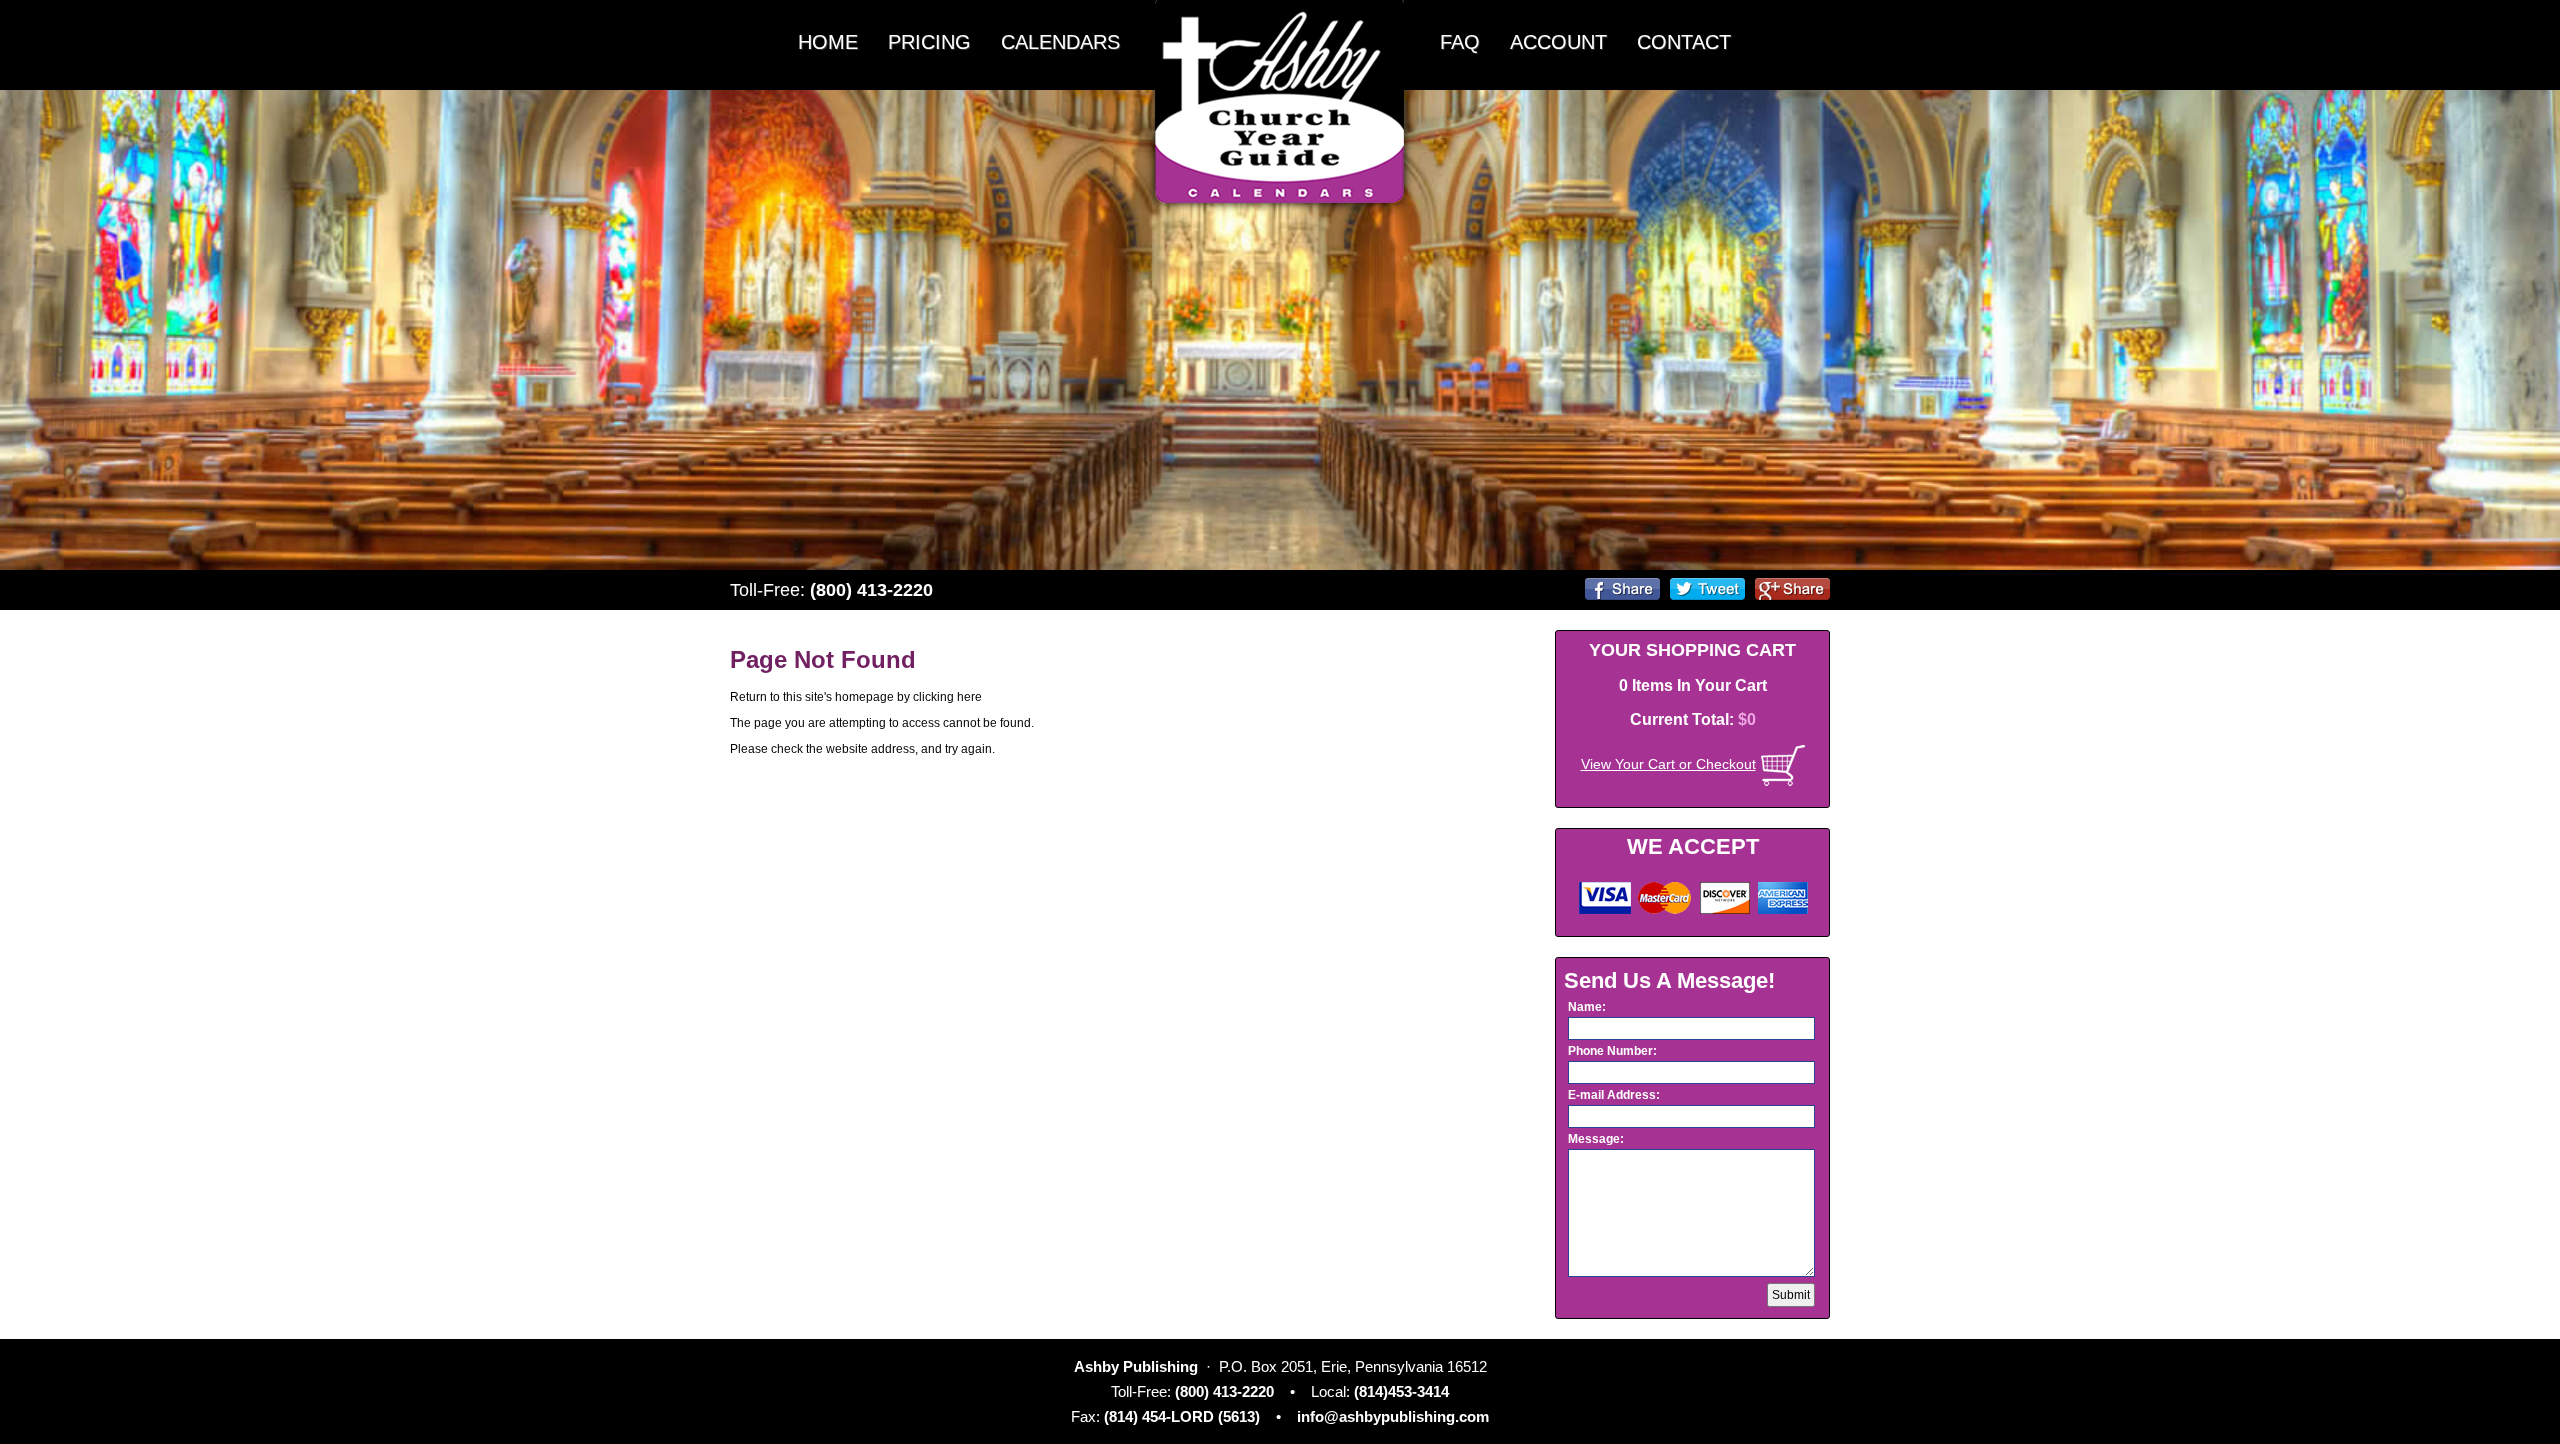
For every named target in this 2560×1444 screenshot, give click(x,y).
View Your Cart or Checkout (1668, 764)
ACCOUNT (1558, 42)
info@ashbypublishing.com (1393, 1416)
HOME (828, 42)
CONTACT (1684, 42)
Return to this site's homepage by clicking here (856, 697)
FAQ (1460, 42)
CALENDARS (1060, 42)
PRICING (929, 42)
